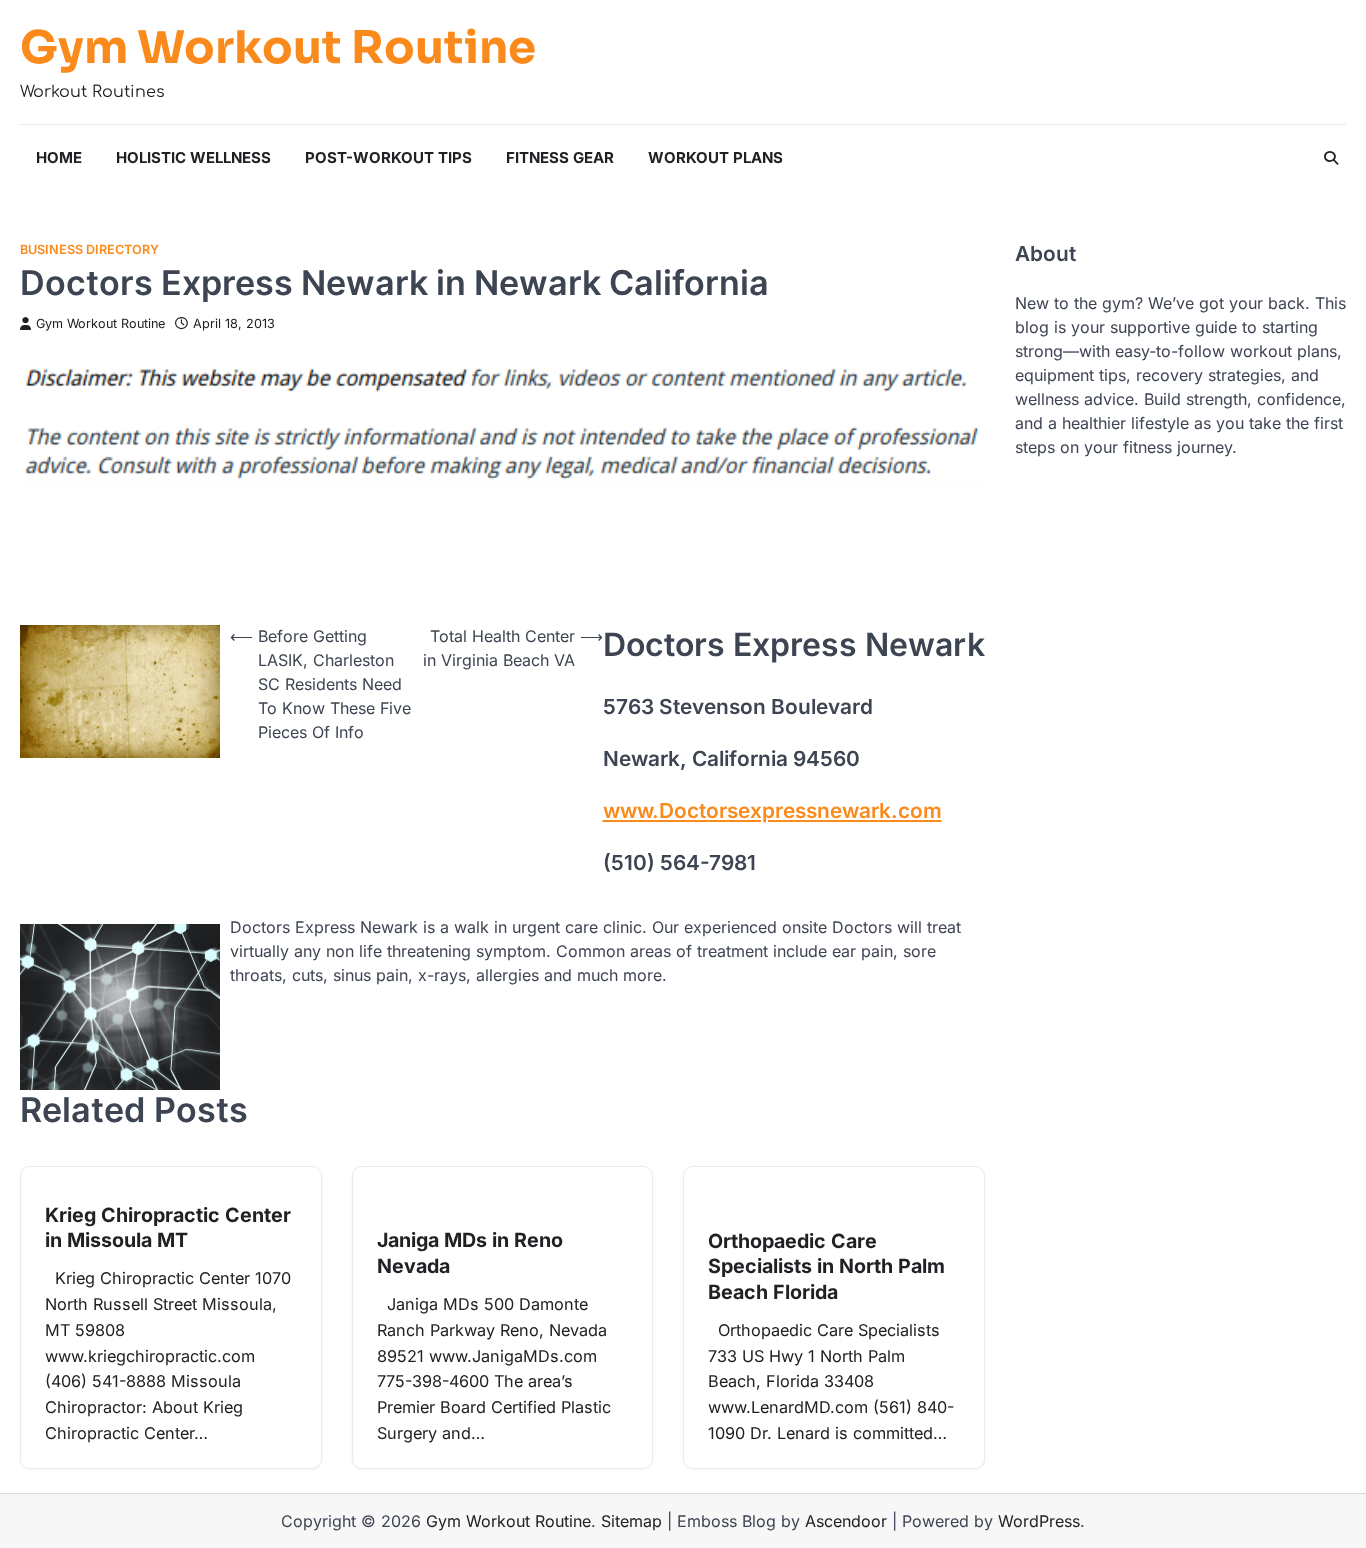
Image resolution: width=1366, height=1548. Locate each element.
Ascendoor (846, 1521)
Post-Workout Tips (388, 157)
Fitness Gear (560, 157)
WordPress (1039, 1521)
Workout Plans (715, 157)
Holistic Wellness (193, 157)
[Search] (1331, 158)
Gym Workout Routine (278, 48)
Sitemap (631, 1521)
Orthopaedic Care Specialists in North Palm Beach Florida (826, 1266)
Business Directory (89, 249)
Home (59, 157)
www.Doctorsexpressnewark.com (772, 810)
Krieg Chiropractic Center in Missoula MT (168, 1228)
